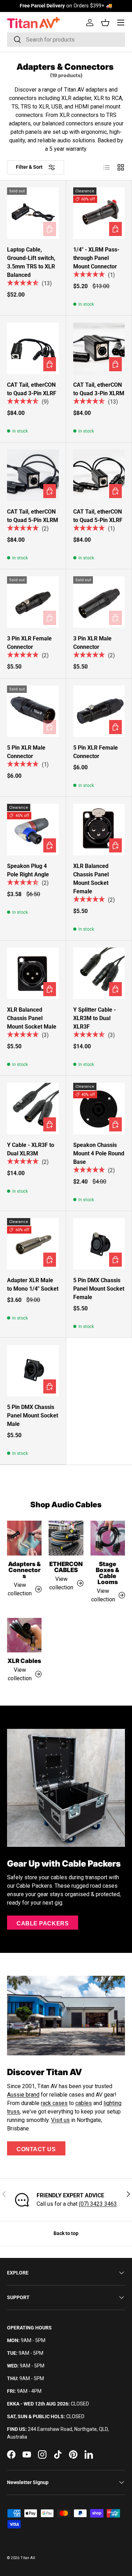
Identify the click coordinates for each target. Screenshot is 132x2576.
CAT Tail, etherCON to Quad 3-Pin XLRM (99, 389)
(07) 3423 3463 (98, 2204)
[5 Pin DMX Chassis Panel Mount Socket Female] (99, 1244)
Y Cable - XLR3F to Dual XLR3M (31, 1149)
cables (84, 2103)
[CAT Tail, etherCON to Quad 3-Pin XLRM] (99, 349)
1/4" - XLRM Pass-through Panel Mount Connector (96, 258)
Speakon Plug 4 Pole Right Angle (28, 870)
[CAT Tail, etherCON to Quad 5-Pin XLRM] (33, 475)
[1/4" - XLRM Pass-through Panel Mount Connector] (99, 213)
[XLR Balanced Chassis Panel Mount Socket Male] (33, 973)
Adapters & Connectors (24, 1570)
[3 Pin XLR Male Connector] (99, 602)
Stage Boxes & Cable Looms (108, 1573)
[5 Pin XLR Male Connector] (33, 711)
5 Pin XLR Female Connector (96, 752)
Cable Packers (43, 1923)
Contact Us (36, 2149)
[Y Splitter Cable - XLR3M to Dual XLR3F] (99, 973)
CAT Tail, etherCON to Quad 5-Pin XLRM (33, 516)
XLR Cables (24, 1661)
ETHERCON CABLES (66, 1567)
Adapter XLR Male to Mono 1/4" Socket (33, 1284)
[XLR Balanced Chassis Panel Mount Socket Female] (99, 830)
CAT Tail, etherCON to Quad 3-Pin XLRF (32, 389)
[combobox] (66, 40)
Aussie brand (23, 2095)
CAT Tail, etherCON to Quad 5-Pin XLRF (98, 516)
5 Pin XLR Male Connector (26, 752)
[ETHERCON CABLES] (66, 1538)
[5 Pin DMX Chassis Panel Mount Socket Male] (33, 1371)
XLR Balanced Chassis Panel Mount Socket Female (91, 879)
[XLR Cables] (24, 1635)
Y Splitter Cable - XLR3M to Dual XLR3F (95, 1018)
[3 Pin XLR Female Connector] (33, 602)
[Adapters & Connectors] (24, 1538)
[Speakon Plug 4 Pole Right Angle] (33, 830)
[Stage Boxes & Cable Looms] (108, 1538)
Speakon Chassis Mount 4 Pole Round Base (99, 1153)
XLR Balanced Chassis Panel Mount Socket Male (32, 1018)
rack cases (54, 2103)
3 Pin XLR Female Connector (29, 643)
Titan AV (28, 2558)
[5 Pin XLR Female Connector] (99, 711)
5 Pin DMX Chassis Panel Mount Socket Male (33, 1416)
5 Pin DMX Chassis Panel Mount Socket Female (99, 1289)
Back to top (66, 2233)
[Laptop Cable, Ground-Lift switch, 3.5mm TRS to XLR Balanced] (33, 213)
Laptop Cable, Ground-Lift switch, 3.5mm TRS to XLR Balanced (31, 262)
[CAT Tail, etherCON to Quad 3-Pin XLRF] (33, 349)
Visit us (60, 2120)
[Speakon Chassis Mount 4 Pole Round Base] (99, 1109)
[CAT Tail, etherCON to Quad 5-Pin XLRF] (99, 475)
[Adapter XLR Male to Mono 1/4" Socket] (33, 1244)
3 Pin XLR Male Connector (92, 643)
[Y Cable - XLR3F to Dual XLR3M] (33, 1109)
